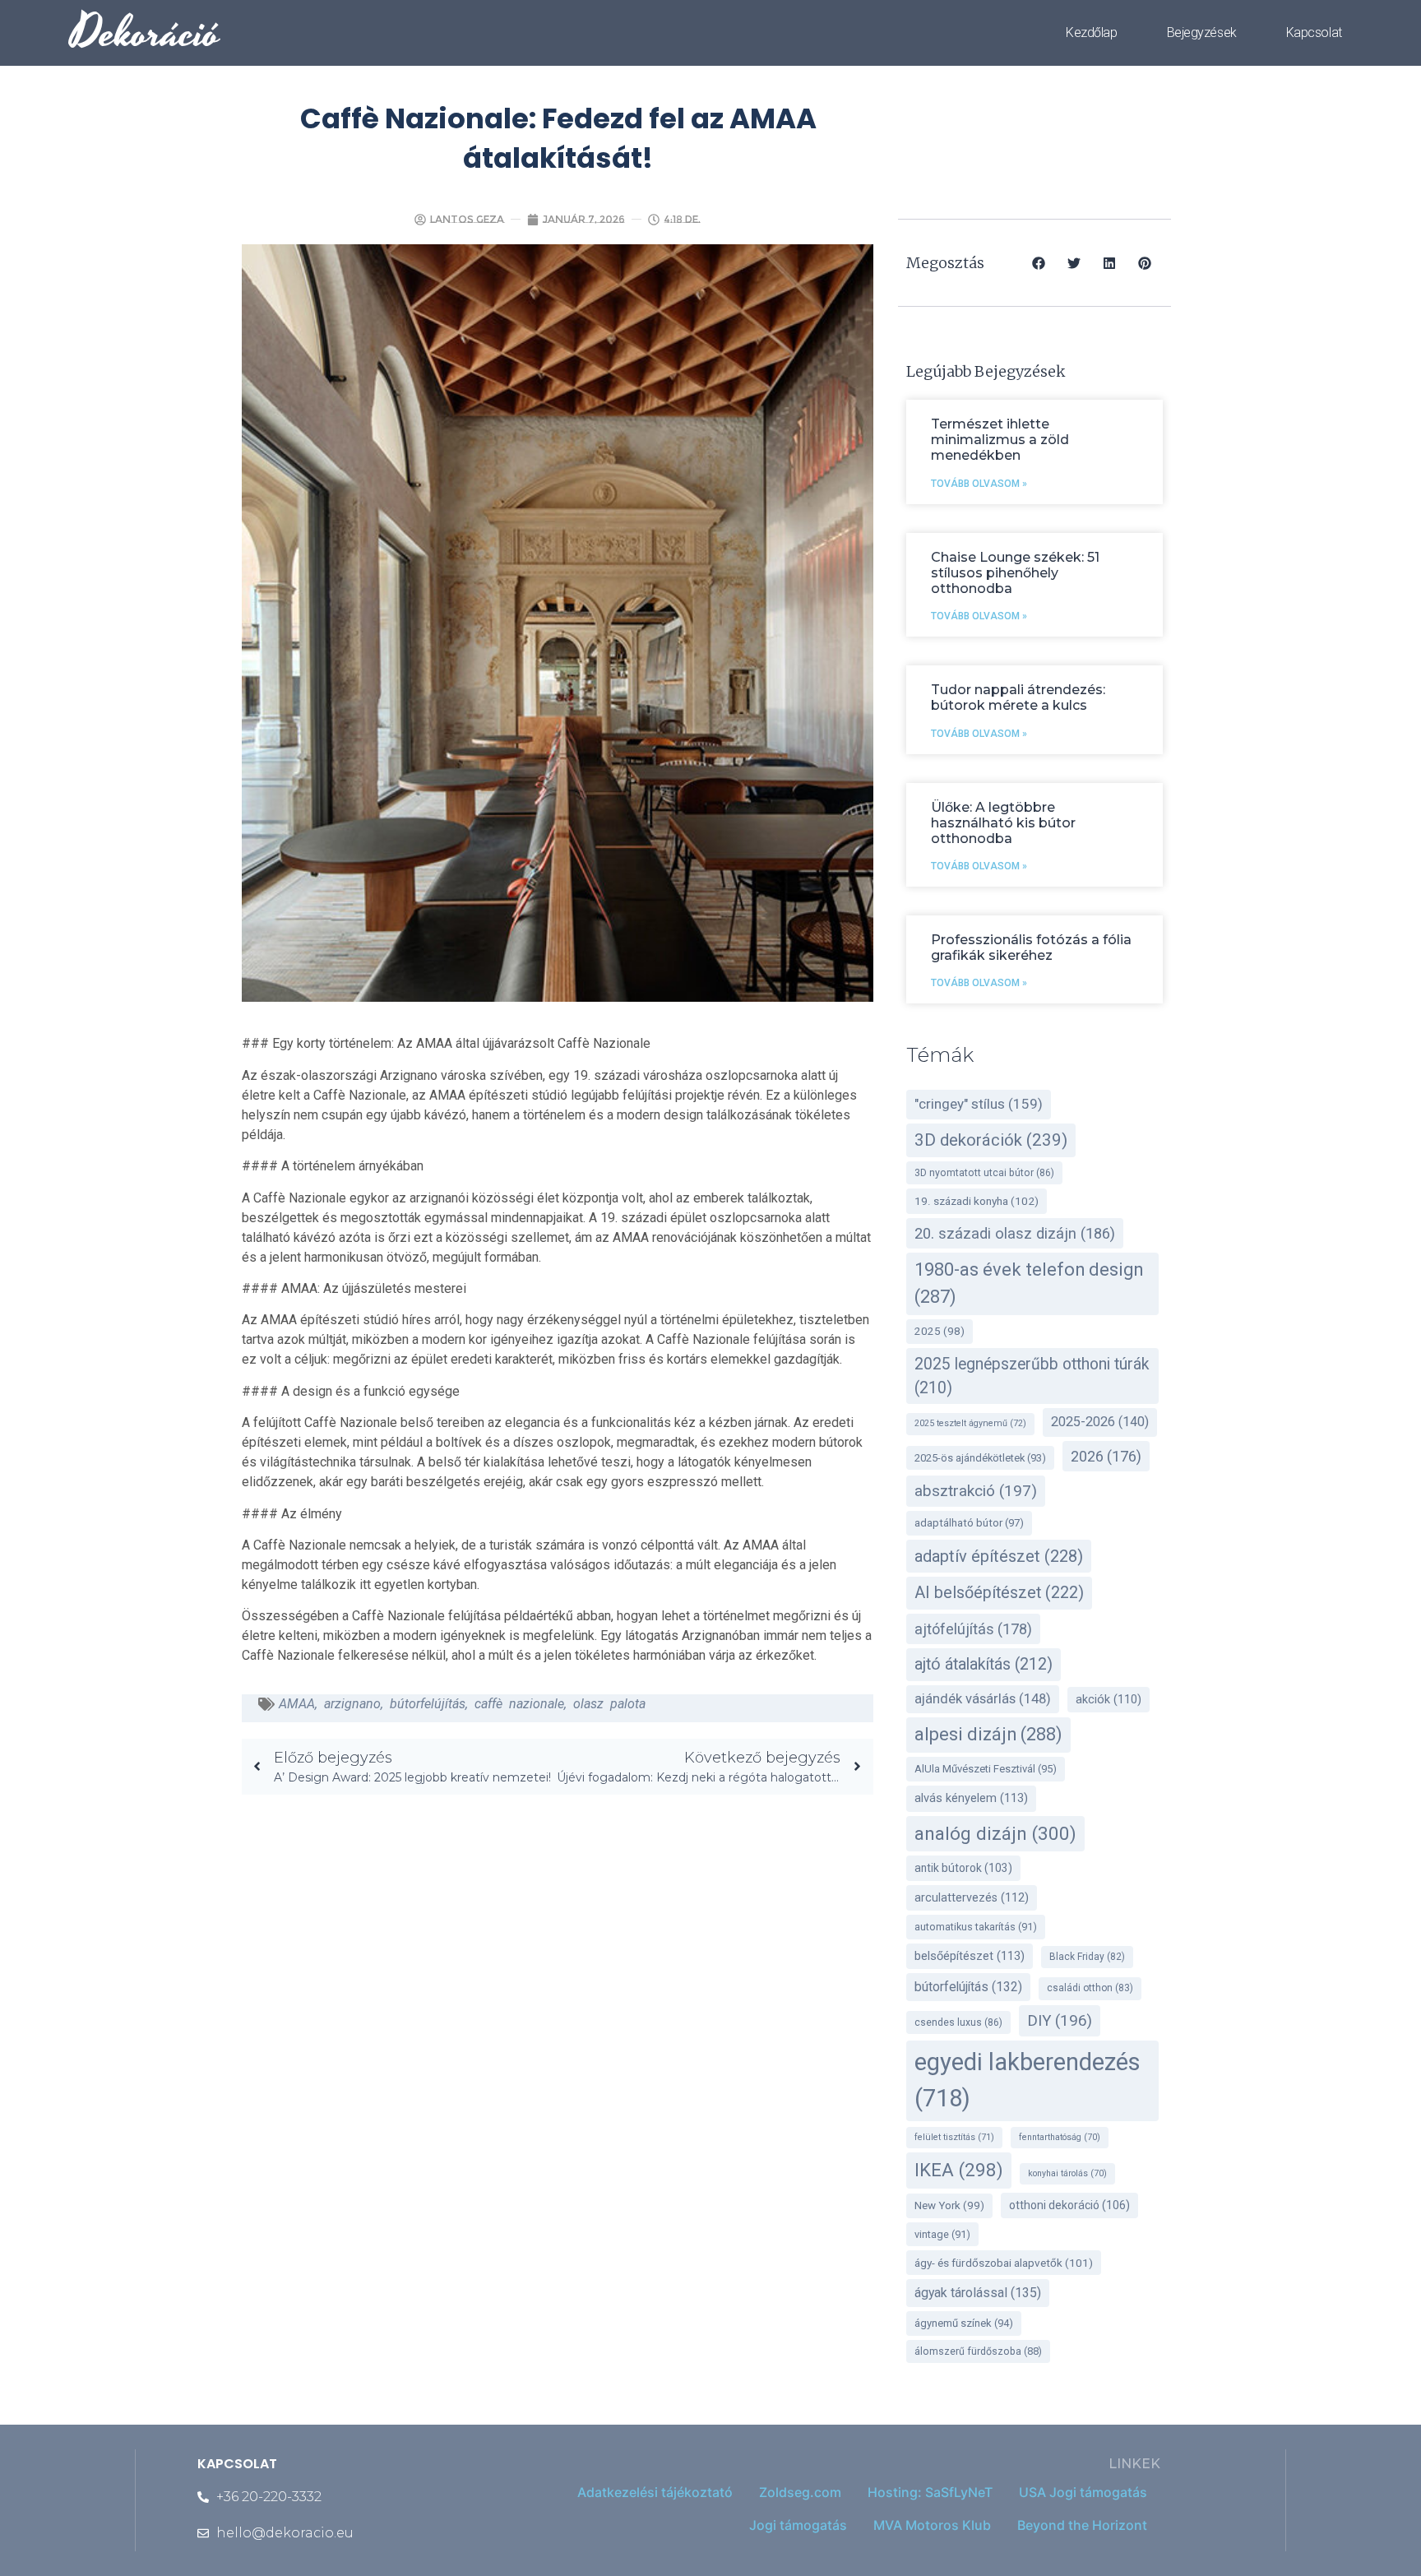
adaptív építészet (999, 1556)
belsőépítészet (970, 1956)
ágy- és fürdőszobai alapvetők (1004, 2263)
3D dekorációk (991, 1140)
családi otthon (1090, 1988)
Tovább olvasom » (979, 484)
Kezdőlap (1091, 32)
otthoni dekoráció (1069, 2205)
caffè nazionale (519, 1704)
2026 (1106, 1456)
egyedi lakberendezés (1028, 2080)
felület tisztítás (954, 2137)
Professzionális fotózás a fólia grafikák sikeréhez (1031, 947)
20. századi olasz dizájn (1015, 1233)
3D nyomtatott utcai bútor (984, 1173)
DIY (1060, 2021)
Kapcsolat (1314, 32)
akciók (1109, 1700)
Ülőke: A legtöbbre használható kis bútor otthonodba (1003, 823)
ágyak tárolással (978, 2293)
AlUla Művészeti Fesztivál (986, 1769)
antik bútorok (963, 1868)
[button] (1039, 263)
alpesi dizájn (988, 1734)
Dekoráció (146, 33)
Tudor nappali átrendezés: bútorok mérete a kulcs (1018, 697)
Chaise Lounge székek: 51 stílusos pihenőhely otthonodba (1015, 573)
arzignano (352, 1704)
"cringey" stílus (979, 1104)
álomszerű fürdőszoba (978, 2351)
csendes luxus (958, 2022)
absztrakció (976, 1491)
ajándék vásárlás (983, 1699)
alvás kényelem (971, 1798)
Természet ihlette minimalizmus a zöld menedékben (1000, 440)
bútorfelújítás (428, 1704)
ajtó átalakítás (984, 1664)
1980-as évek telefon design (1029, 1283)
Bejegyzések (1202, 32)
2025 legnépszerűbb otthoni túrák (1032, 1376)
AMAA (297, 1704)
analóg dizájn (995, 1833)
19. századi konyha (977, 1201)
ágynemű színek (964, 2323)
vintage (942, 2234)
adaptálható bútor (969, 1523)
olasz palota (609, 1704)
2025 (940, 1331)
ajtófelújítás (973, 1629)
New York (949, 2205)
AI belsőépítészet (999, 1593)
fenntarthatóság (1060, 2137)
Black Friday (1087, 1957)
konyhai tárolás (1067, 2173)
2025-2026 (1100, 1422)
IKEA (959, 2170)
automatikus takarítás (976, 1927)
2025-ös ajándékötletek (980, 1458)
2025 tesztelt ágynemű (970, 1423)
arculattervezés (972, 1898)
